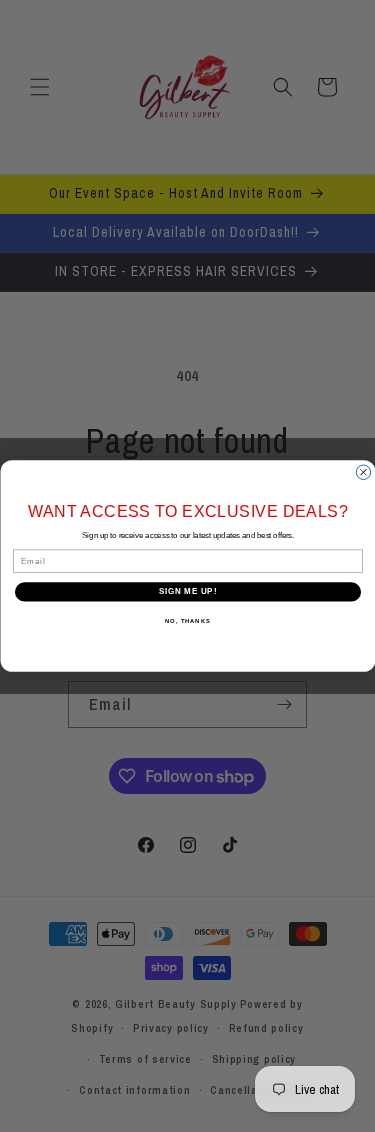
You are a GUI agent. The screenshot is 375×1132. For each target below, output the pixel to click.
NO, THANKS (188, 621)
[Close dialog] (363, 472)
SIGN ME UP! (187, 592)
